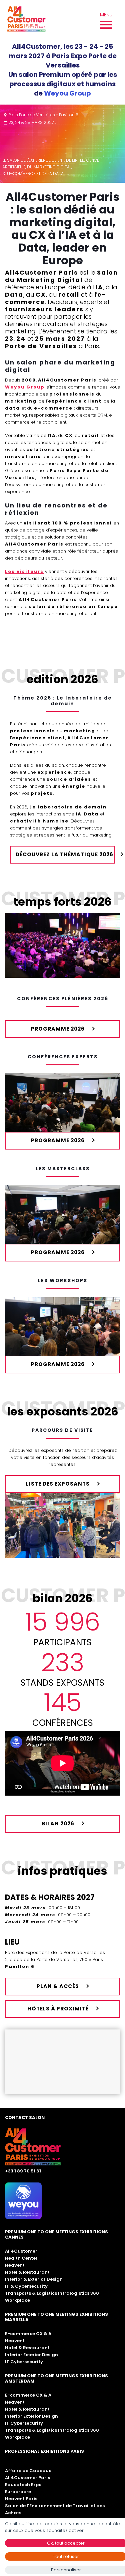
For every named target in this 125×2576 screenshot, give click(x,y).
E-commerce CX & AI (29, 2334)
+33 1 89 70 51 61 (23, 2171)
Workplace (17, 2300)
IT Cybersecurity (24, 2362)
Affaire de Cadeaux (28, 2471)
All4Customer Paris (27, 2478)
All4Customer (21, 2251)
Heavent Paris (21, 2499)
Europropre (18, 2492)
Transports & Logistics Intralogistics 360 (52, 2293)
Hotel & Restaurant (27, 2272)
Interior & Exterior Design (34, 2279)
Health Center (21, 2258)
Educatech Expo (23, 2485)
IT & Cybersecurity (26, 2286)
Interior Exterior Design (31, 2355)
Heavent (15, 2265)
